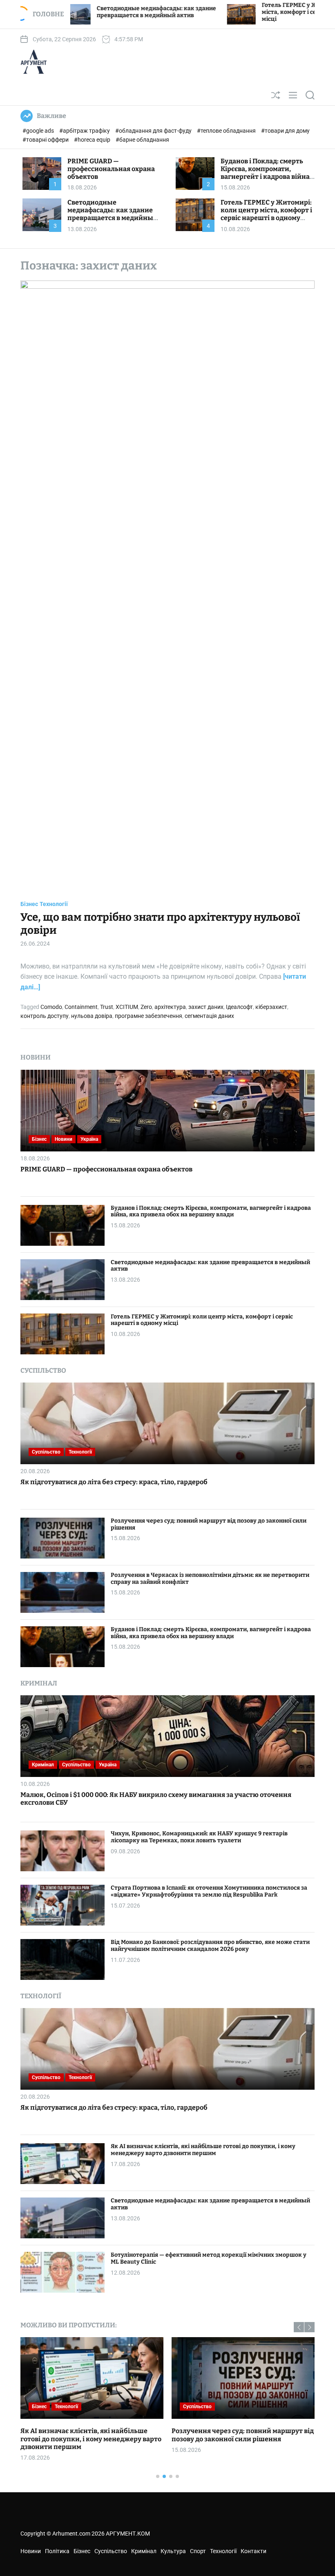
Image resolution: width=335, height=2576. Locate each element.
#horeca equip (93, 140)
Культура (173, 2551)
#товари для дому (285, 131)
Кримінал (43, 1765)
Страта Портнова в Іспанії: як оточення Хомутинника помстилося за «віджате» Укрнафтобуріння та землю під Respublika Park (209, 1891)
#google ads (39, 131)
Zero (146, 1007)
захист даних (206, 1007)
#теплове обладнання (227, 131)
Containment (81, 1007)
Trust (107, 1007)
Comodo (51, 1007)
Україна (89, 1139)
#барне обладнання (142, 140)
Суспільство (46, 1452)
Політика (219, 2407)
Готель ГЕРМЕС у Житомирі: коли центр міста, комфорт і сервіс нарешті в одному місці (218, 12)
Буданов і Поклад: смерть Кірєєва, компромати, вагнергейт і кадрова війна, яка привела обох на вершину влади (266, 177)
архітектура (170, 1007)
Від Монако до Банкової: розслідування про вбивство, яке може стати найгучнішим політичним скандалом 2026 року (210, 1946)
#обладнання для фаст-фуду (154, 131)
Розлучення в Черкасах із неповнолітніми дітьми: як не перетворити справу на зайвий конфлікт (210, 1579)
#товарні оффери (46, 140)
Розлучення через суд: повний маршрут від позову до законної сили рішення (209, 1524)
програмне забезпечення (149, 1016)
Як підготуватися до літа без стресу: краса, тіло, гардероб (114, 1482)
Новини (64, 1139)
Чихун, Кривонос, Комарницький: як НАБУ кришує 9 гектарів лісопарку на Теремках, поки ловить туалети (199, 1837)
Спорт (198, 2551)
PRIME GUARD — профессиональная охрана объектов (111, 169)
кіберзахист (271, 1007)
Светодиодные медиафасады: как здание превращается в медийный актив (113, 214)
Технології (54, 904)
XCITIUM (127, 1007)
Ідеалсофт (239, 1007)
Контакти (253, 2551)
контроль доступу (45, 1016)
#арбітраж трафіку (85, 131)
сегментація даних (209, 1016)
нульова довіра (92, 1016)
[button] (299, 2327)
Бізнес (29, 904)
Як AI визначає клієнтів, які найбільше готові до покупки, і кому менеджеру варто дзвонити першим (203, 2150)
